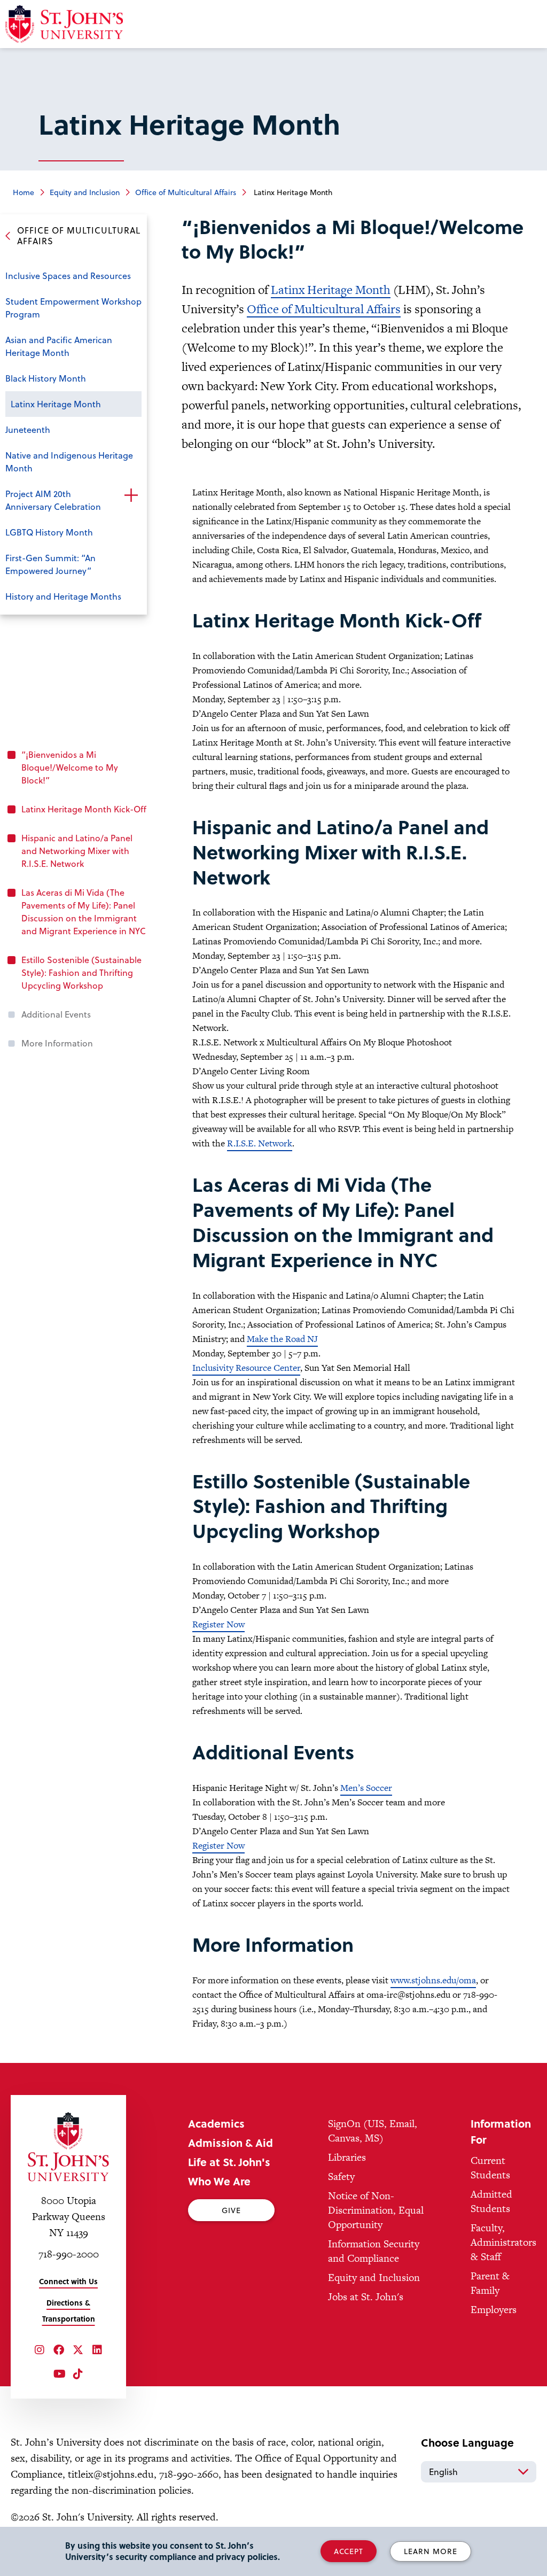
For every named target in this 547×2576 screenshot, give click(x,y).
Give (231, 2210)
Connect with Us (68, 2281)
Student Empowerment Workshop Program (73, 308)
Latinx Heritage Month (56, 404)
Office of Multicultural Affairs (186, 192)
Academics (216, 2123)
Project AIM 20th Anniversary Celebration (53, 500)
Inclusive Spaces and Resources (68, 276)
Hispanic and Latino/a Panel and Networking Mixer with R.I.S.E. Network (77, 851)
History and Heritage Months (63, 596)
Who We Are (219, 2181)
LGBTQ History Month (49, 532)
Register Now (218, 1624)
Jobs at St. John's (366, 2297)
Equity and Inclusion (85, 192)
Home (24, 192)
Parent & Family (490, 2283)
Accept (349, 2551)
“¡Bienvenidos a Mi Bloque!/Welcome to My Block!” (70, 767)
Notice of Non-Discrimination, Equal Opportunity (376, 2210)
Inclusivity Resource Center (246, 1368)
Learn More (431, 2551)
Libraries (347, 2157)
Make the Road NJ (282, 1339)
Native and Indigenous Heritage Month (69, 461)
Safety (341, 2177)
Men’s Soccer (366, 1788)
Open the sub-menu (131, 495)
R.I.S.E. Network (260, 1143)
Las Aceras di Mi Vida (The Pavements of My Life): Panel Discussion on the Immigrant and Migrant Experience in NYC (84, 911)
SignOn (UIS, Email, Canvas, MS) (373, 2131)
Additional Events (56, 1014)
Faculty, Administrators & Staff (503, 2242)
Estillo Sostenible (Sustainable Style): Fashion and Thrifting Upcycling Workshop (81, 972)
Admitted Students (491, 2201)
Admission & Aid (230, 2143)
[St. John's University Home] (68, 2147)
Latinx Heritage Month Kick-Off (84, 809)
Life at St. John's (229, 2162)
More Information (57, 1043)
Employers (494, 2310)
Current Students (490, 2168)
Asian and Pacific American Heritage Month (59, 346)
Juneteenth (28, 429)
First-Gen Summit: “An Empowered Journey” (50, 564)
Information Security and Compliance (374, 2251)
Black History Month (46, 378)
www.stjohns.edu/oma (433, 1980)
